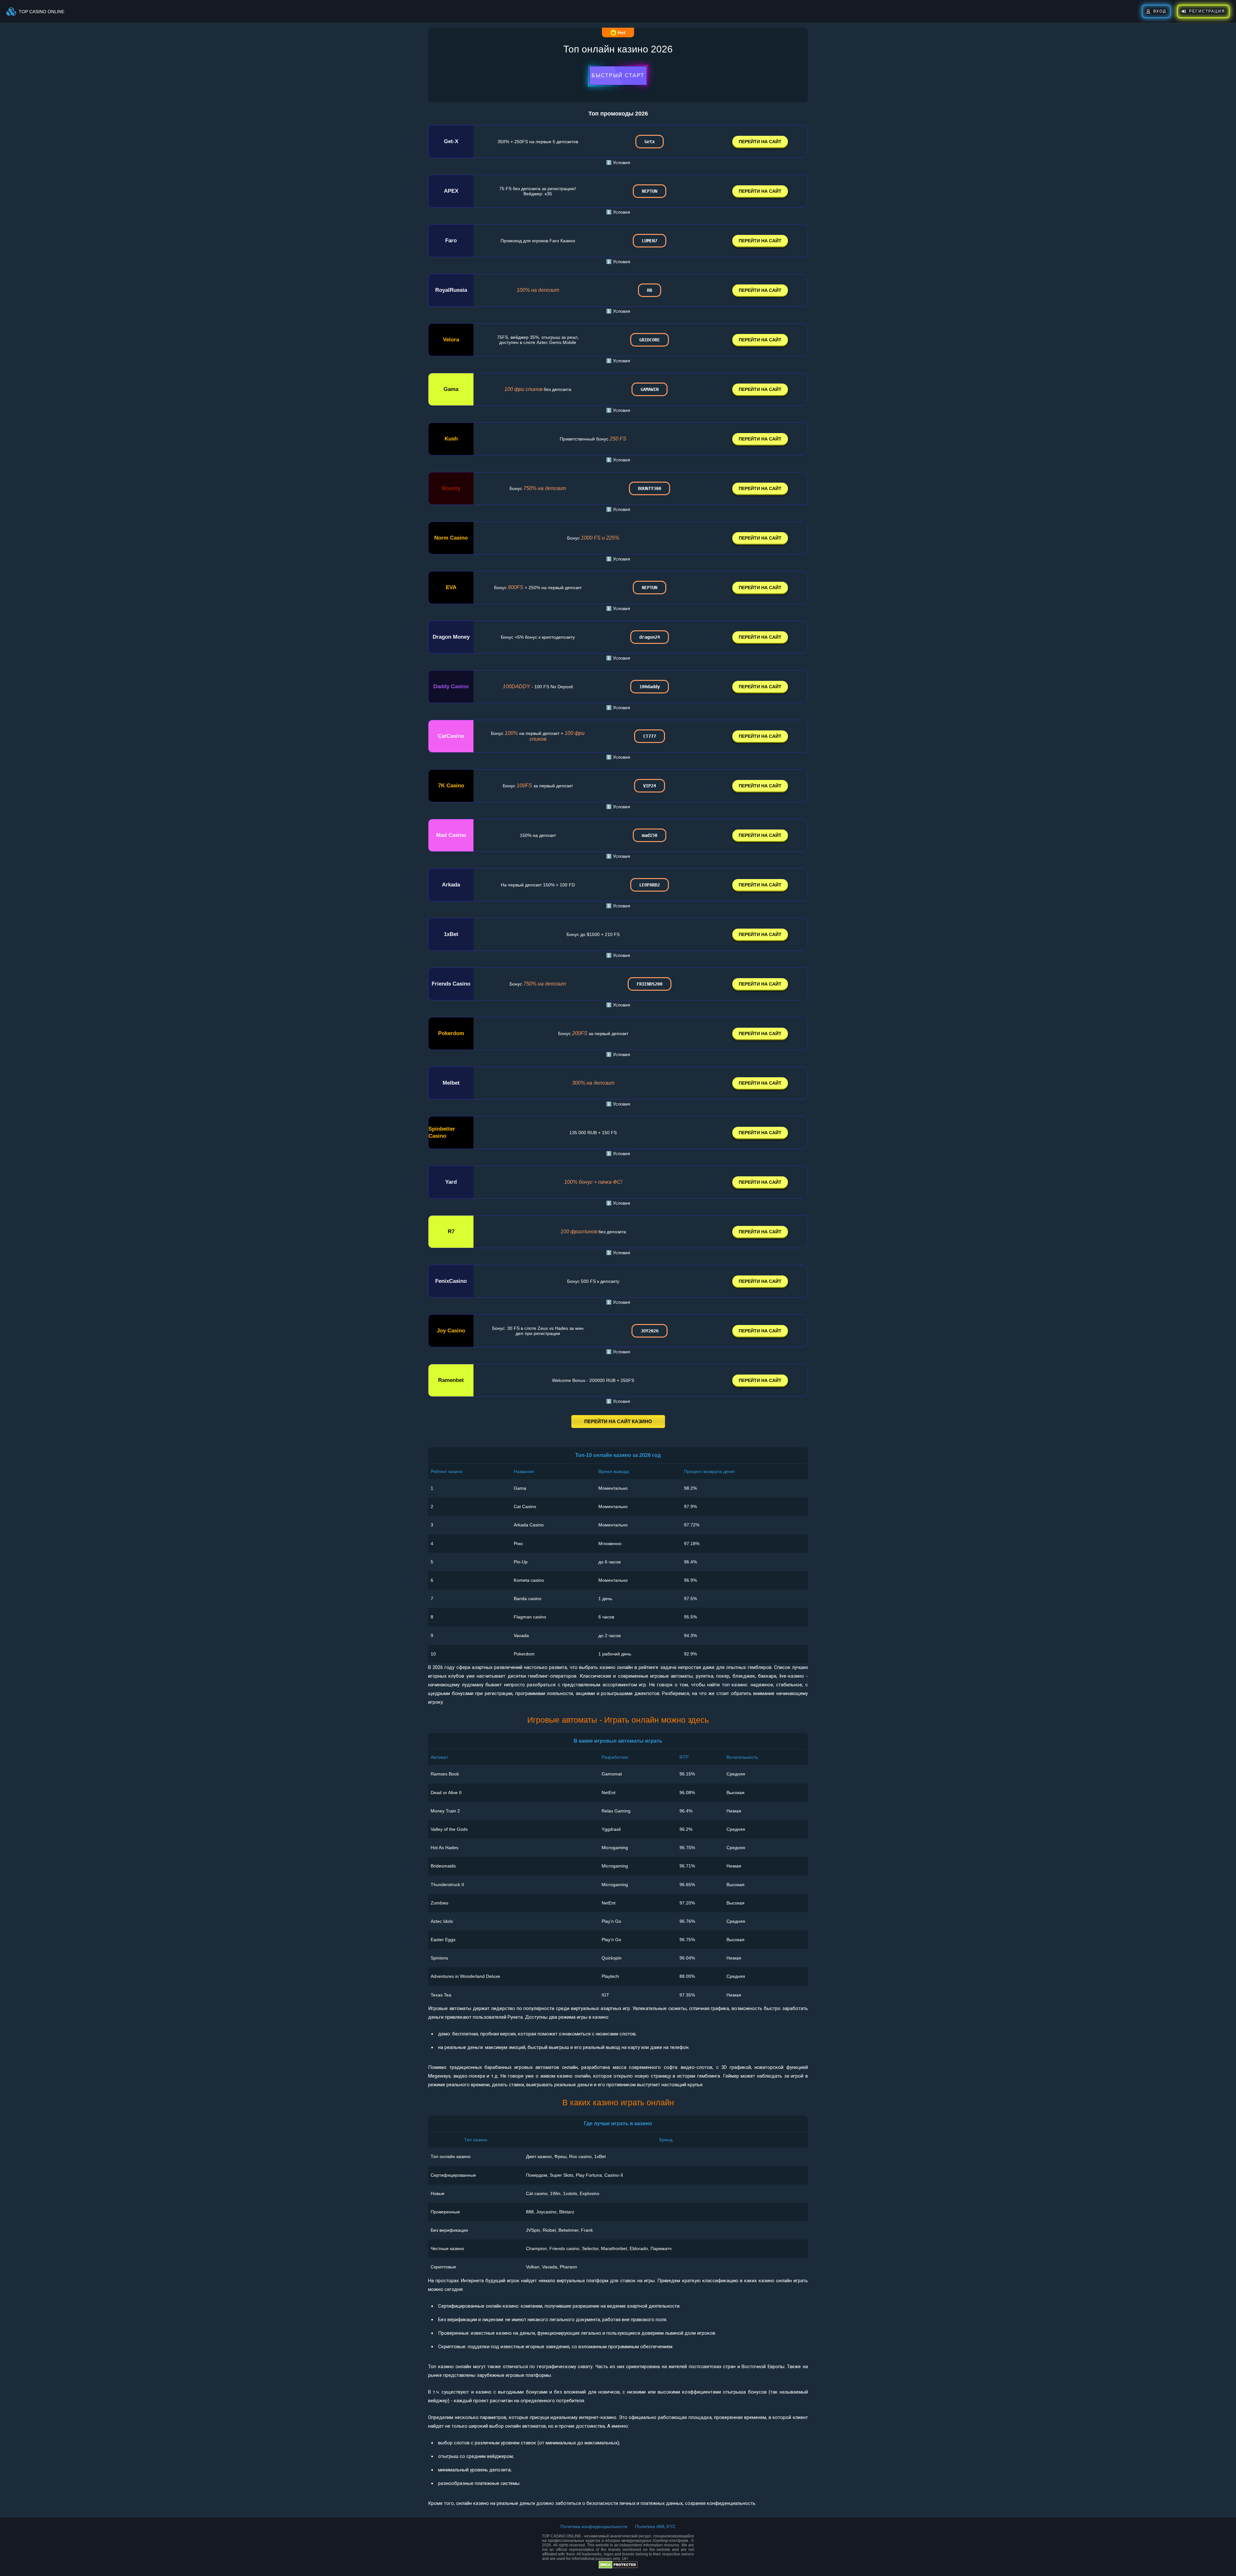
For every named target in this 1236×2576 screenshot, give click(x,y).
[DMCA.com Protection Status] (618, 2567)
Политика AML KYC (655, 2526)
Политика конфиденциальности (594, 2526)
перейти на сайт (760, 142)
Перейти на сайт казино (618, 1421)
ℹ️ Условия (618, 162)
